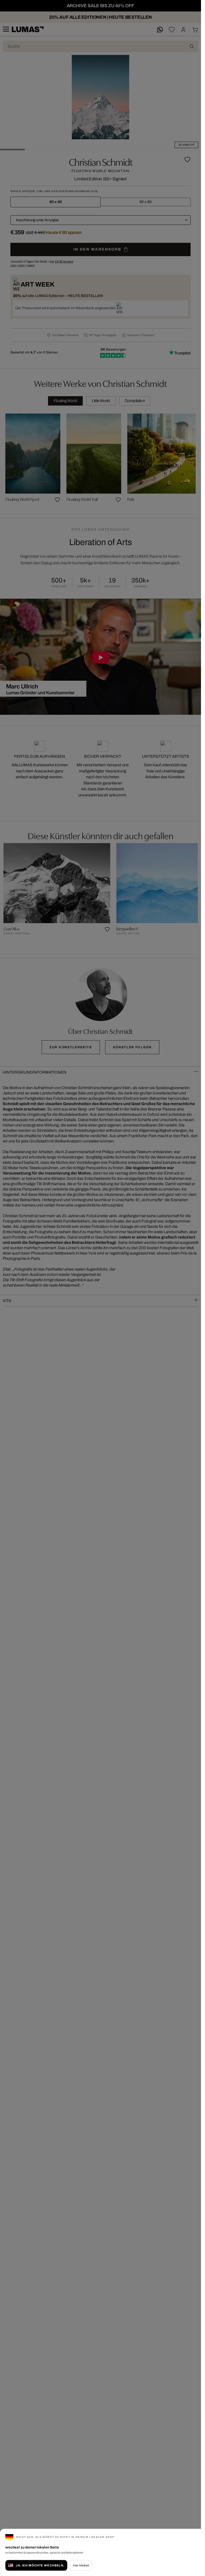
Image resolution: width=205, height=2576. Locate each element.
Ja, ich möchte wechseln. (40, 2565)
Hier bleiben (81, 2565)
